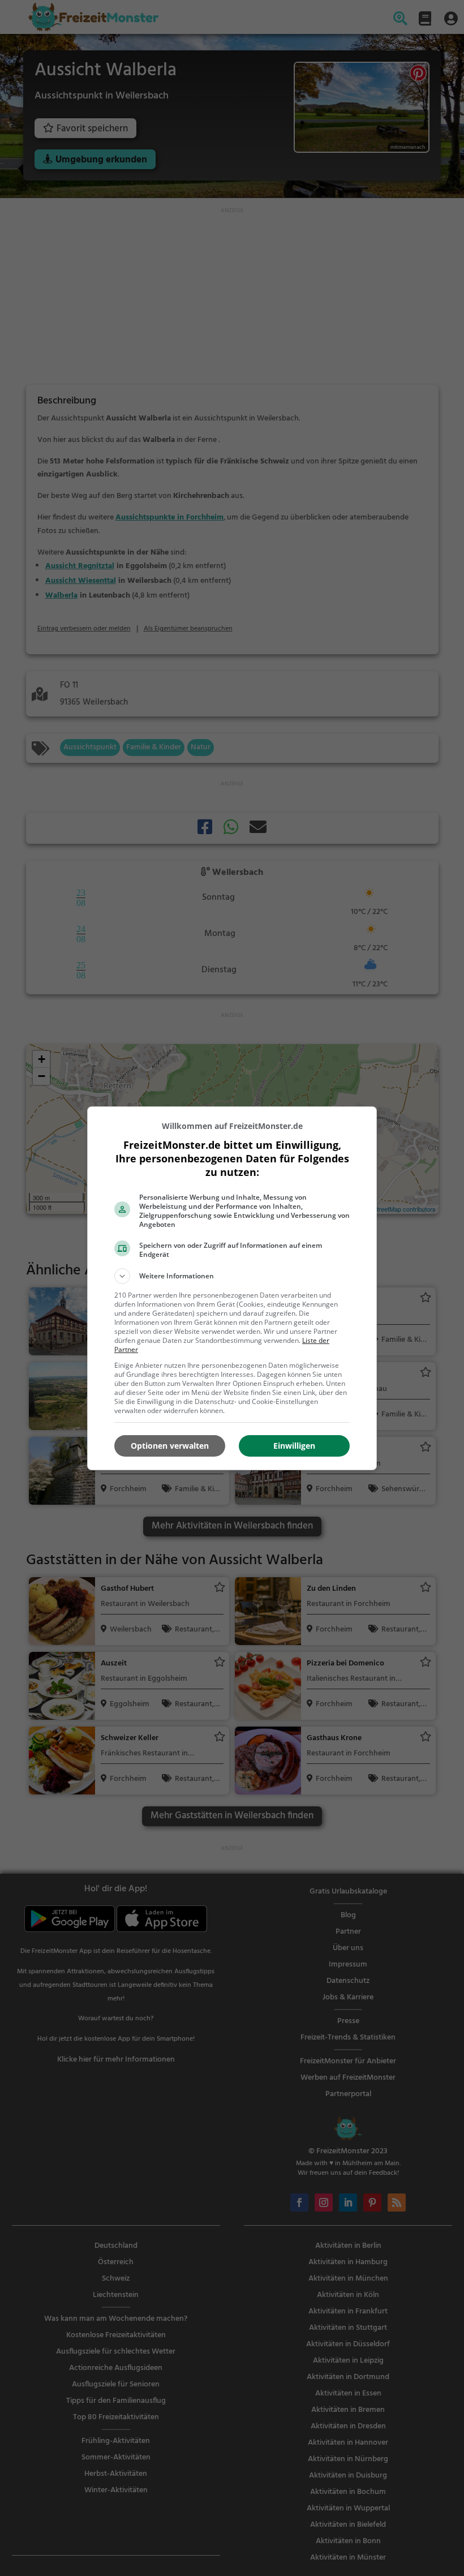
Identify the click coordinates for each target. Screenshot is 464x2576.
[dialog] (232, 1288)
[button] (232, 1276)
